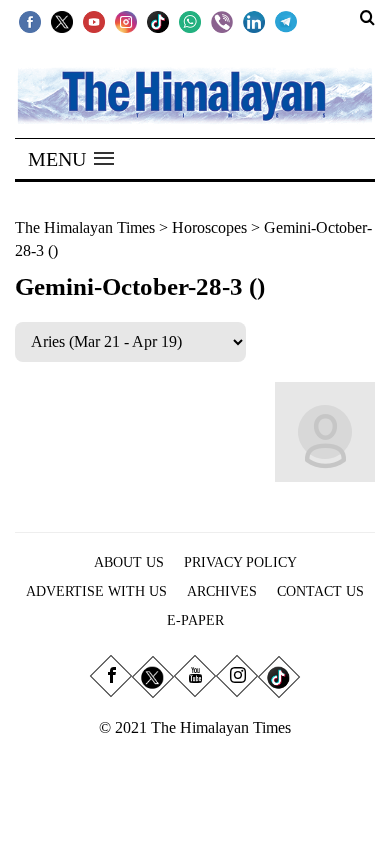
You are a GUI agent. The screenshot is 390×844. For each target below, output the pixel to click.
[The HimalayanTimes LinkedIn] (254, 21)
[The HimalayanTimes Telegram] (286, 21)
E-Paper (195, 620)
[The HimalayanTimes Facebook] (30, 21)
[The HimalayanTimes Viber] (222, 21)
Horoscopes (209, 227)
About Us (129, 562)
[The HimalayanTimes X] (62, 21)
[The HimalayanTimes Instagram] (126, 21)
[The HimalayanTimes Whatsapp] (190, 21)
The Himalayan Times (85, 227)
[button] (71, 159)
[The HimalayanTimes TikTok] (158, 21)
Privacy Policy (240, 562)
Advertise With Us (96, 591)
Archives (222, 591)
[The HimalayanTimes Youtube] (94, 21)
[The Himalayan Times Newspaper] (195, 94)
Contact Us (320, 591)
